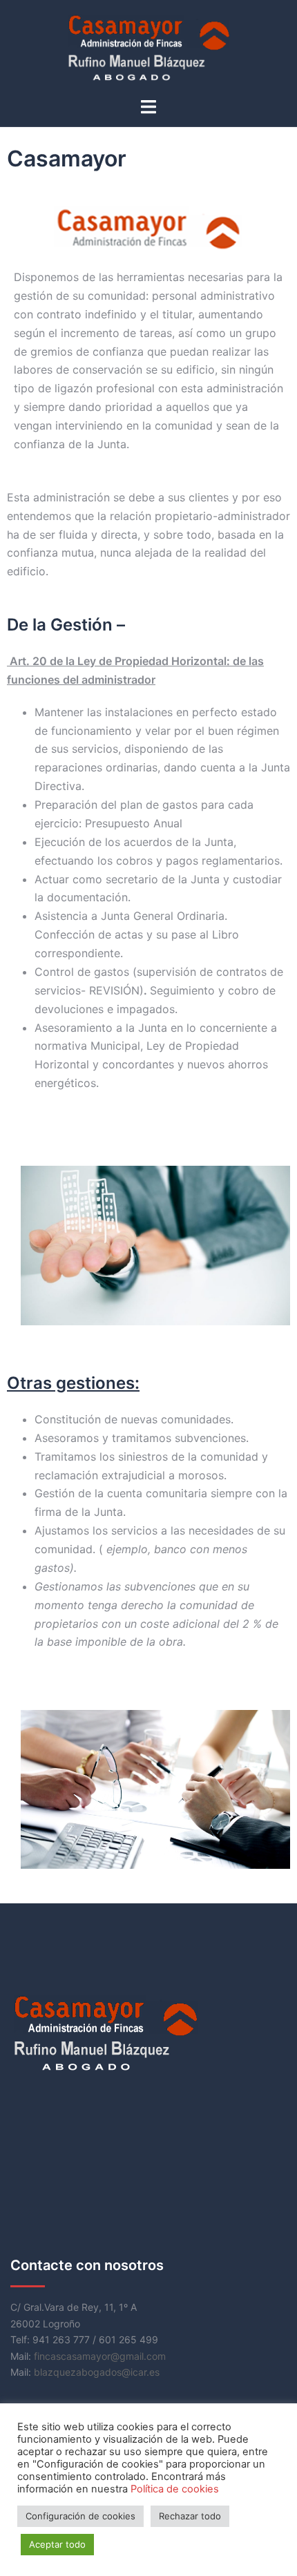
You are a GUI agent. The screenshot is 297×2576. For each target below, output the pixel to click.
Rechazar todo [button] (190, 2516)
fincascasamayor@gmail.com (100, 2356)
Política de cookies (175, 2489)
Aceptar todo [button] (57, 2544)
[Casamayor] (148, 47)
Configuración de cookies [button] (80, 2516)
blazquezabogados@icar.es (97, 2372)
